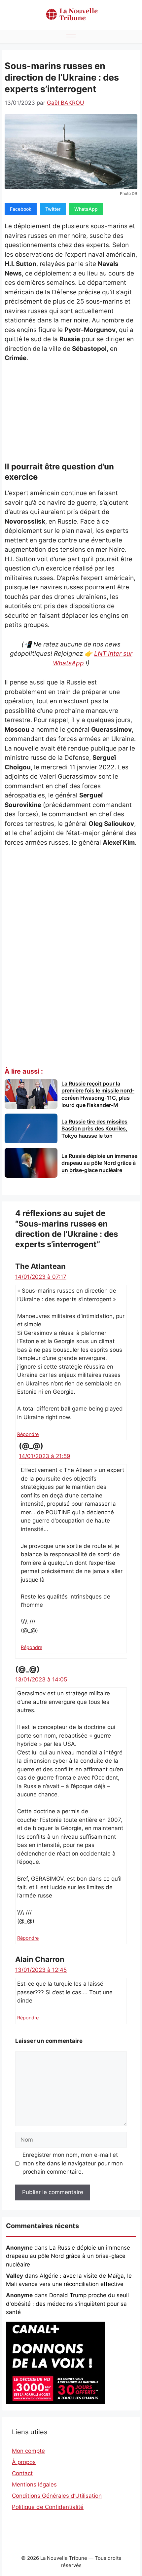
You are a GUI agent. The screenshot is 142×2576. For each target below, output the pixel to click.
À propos (24, 2462)
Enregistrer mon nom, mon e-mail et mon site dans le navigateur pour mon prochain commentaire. (73, 2163)
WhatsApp (86, 209)
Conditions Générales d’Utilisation (57, 2496)
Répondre (28, 1434)
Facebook (21, 209)
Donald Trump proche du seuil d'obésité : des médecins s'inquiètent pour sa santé (67, 2304)
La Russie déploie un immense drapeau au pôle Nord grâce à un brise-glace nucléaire (68, 2256)
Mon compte (28, 2451)
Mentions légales (34, 2484)
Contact (22, 2473)
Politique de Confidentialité (48, 2507)
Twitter (53, 209)
